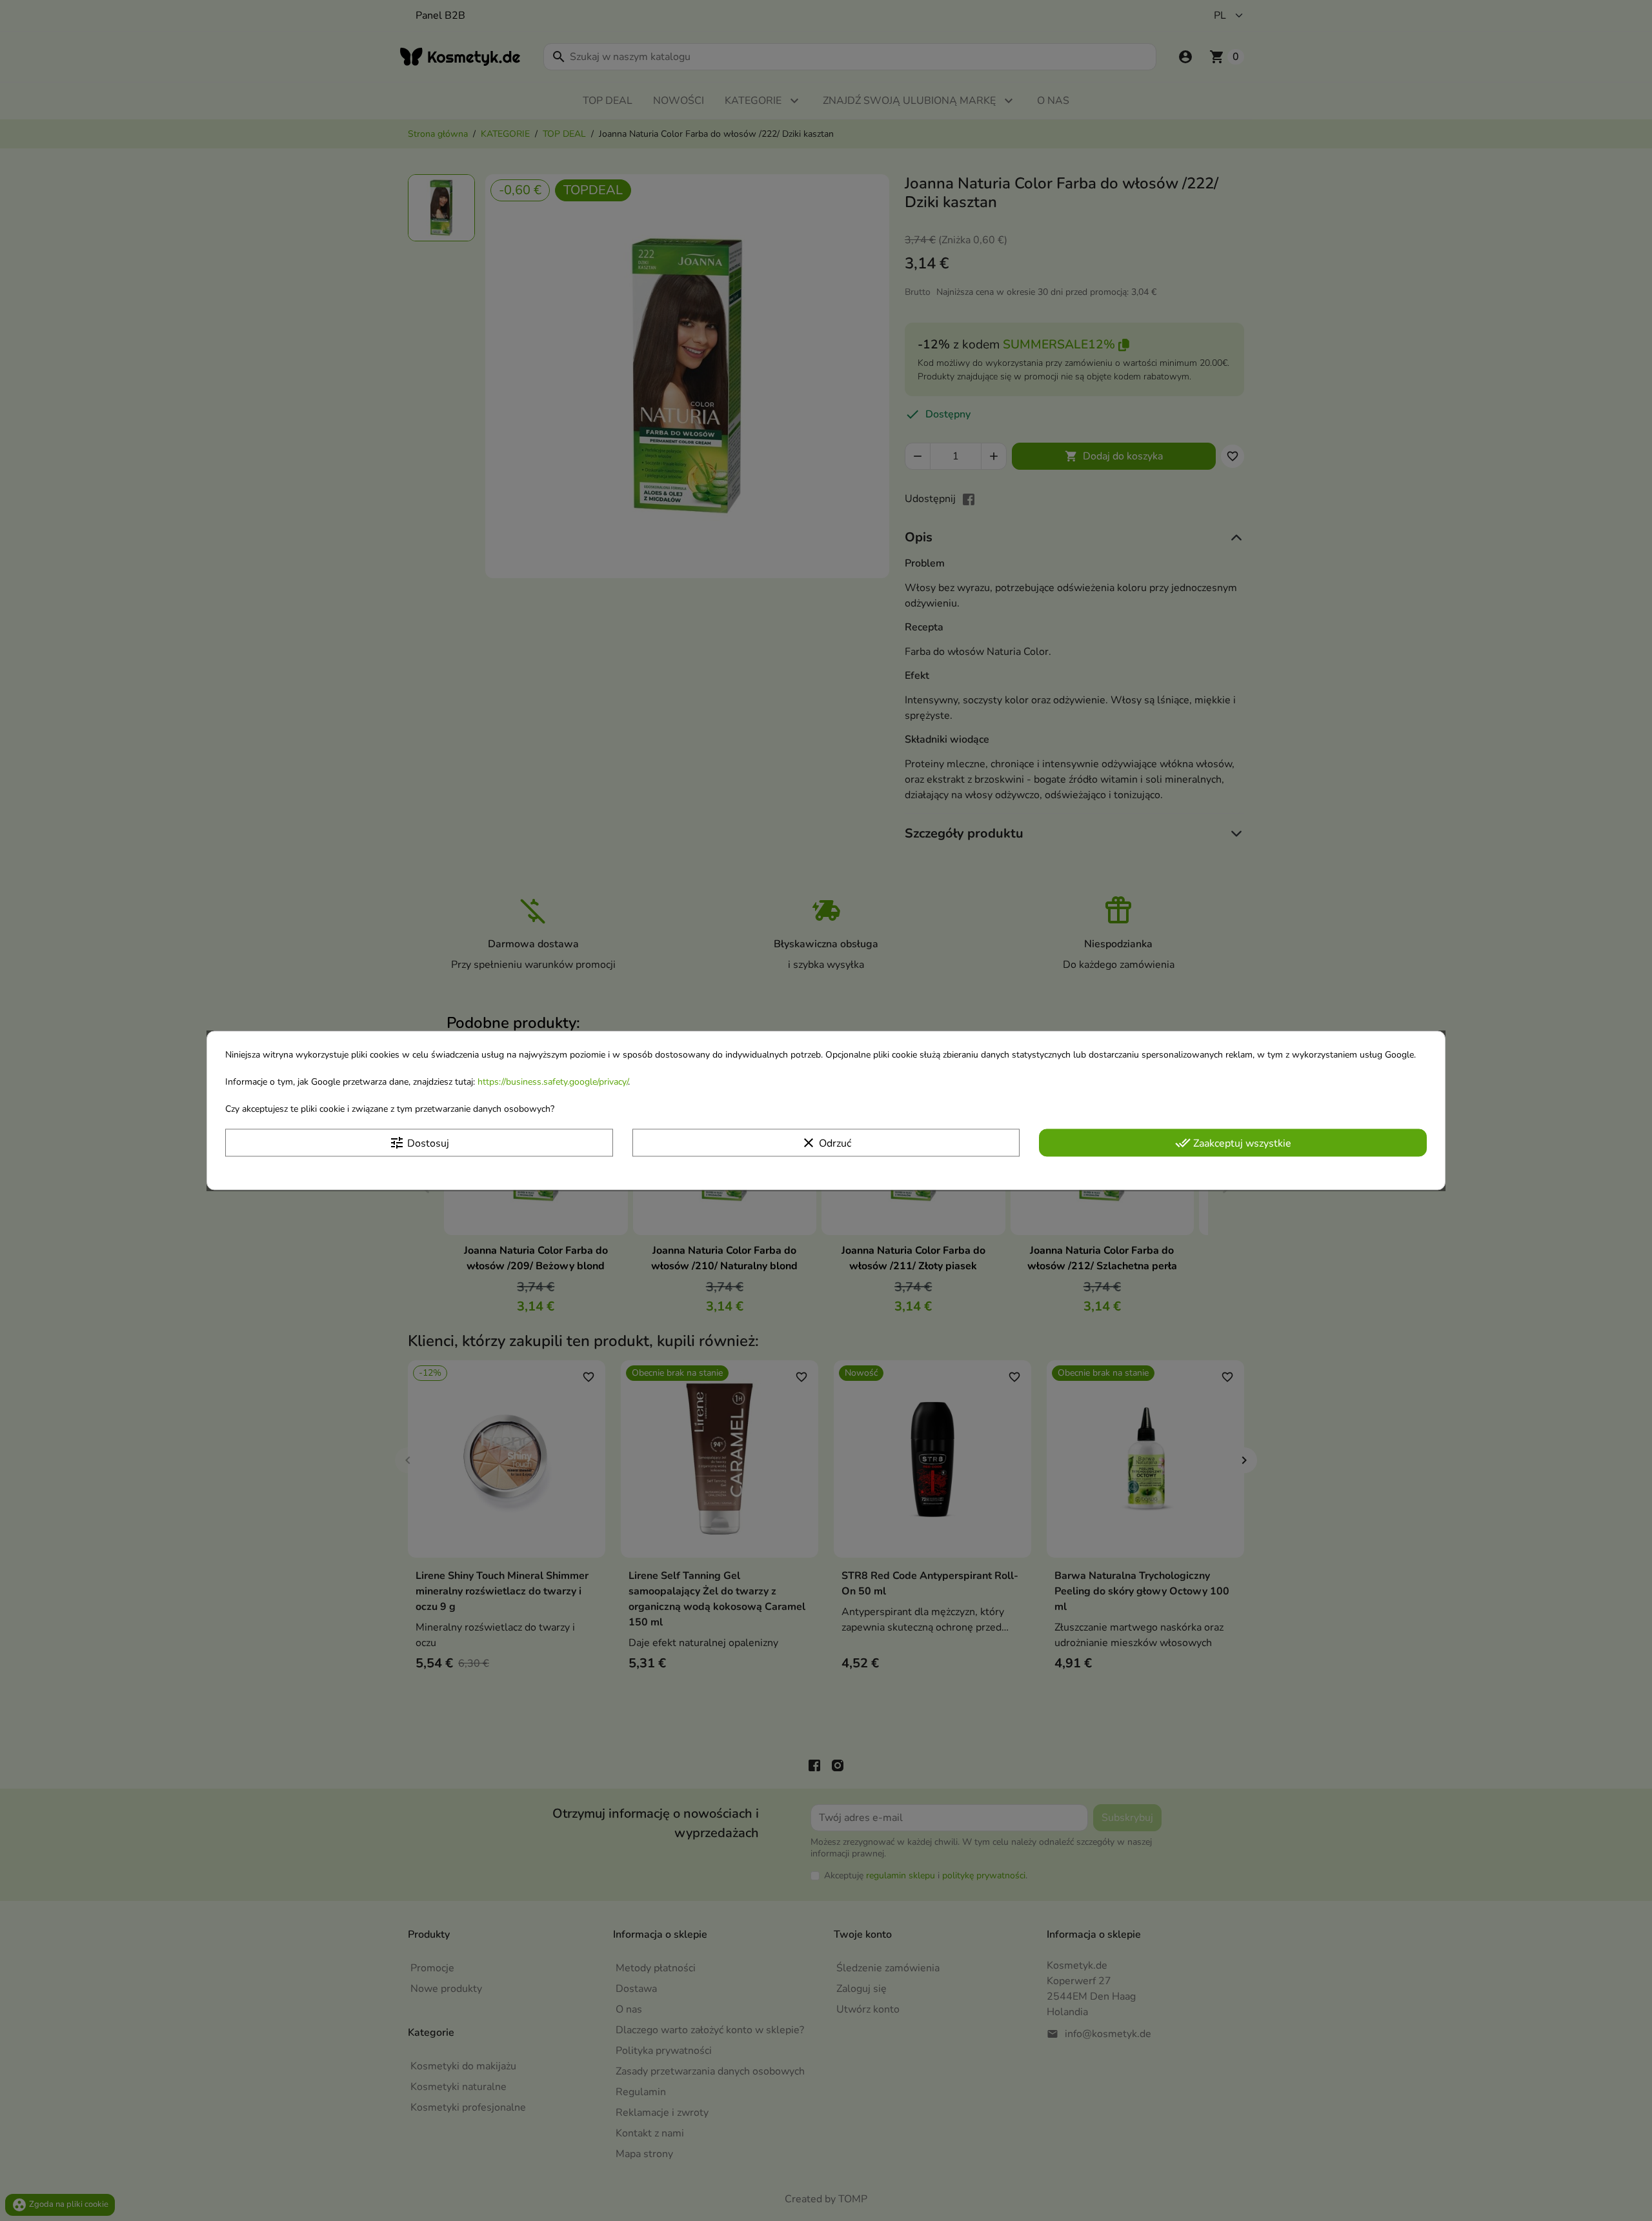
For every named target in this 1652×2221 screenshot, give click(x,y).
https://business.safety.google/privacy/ (553, 1082)
